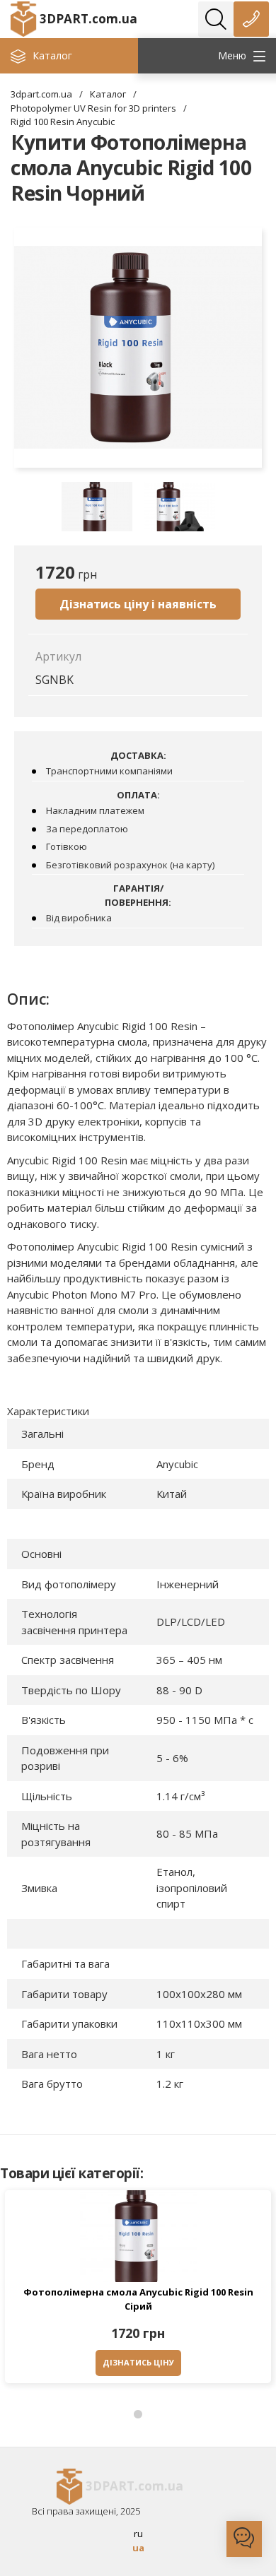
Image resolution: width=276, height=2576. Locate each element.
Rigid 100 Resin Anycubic (63, 122)
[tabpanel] (138, 2290)
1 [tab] (138, 2415)
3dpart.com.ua (41, 94)
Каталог (108, 94)
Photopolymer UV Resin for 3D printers (93, 108)
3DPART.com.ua (88, 19)
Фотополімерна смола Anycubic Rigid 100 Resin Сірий (138, 2299)
